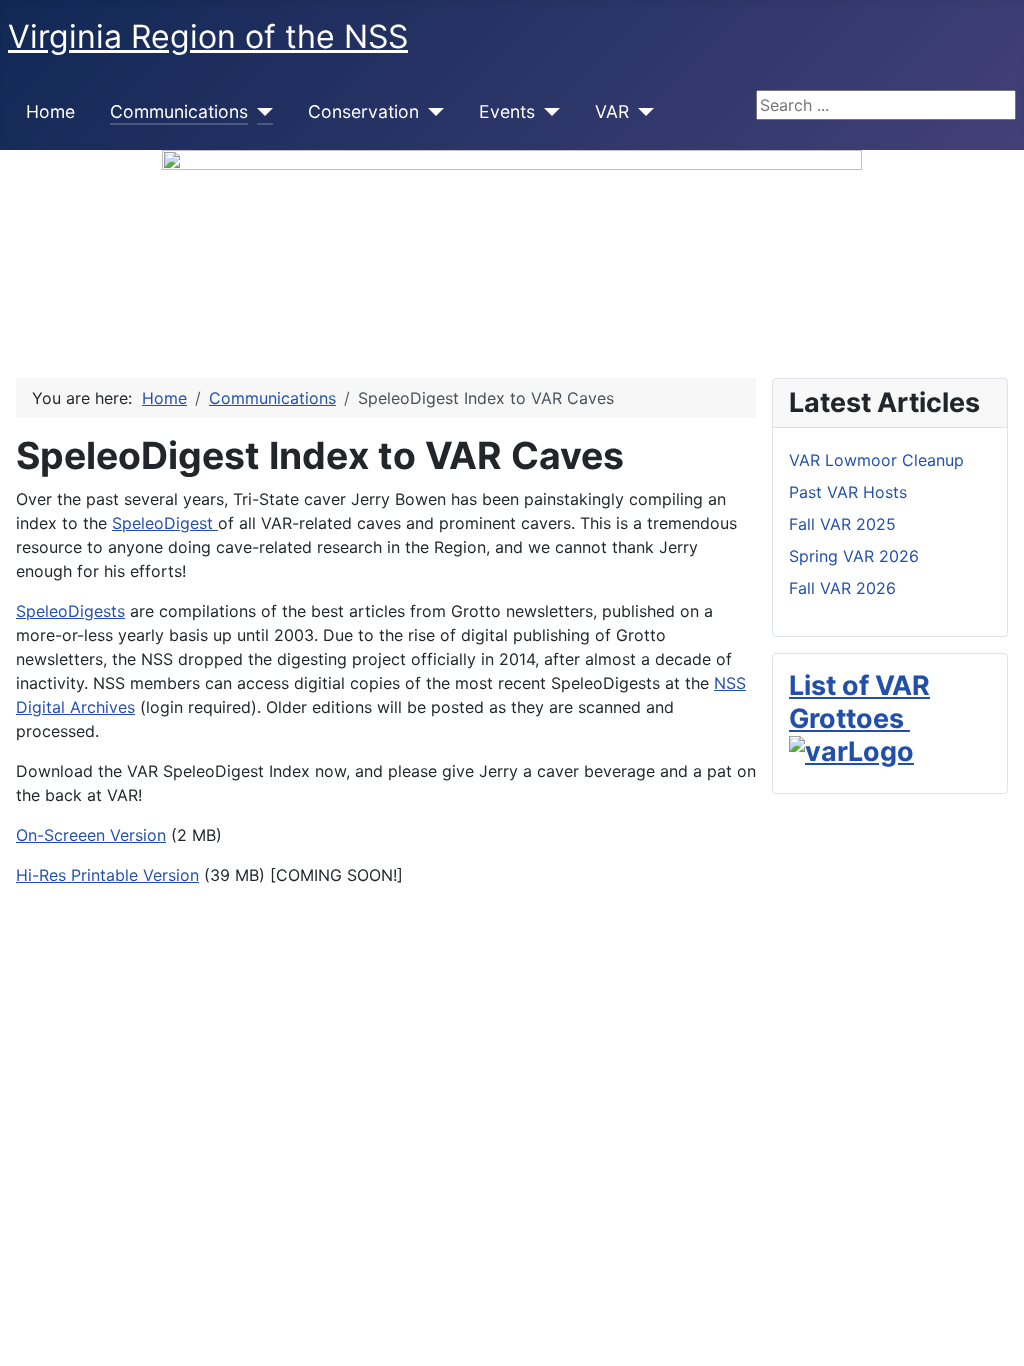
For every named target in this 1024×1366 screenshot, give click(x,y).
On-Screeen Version (91, 835)
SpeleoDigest (165, 523)
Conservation (363, 111)
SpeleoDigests (70, 611)
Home (50, 111)
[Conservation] (431, 112)
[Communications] (260, 112)
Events (507, 111)
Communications (179, 111)
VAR (612, 111)
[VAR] (641, 112)
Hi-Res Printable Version (107, 875)
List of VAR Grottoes (859, 701)
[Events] (547, 112)
